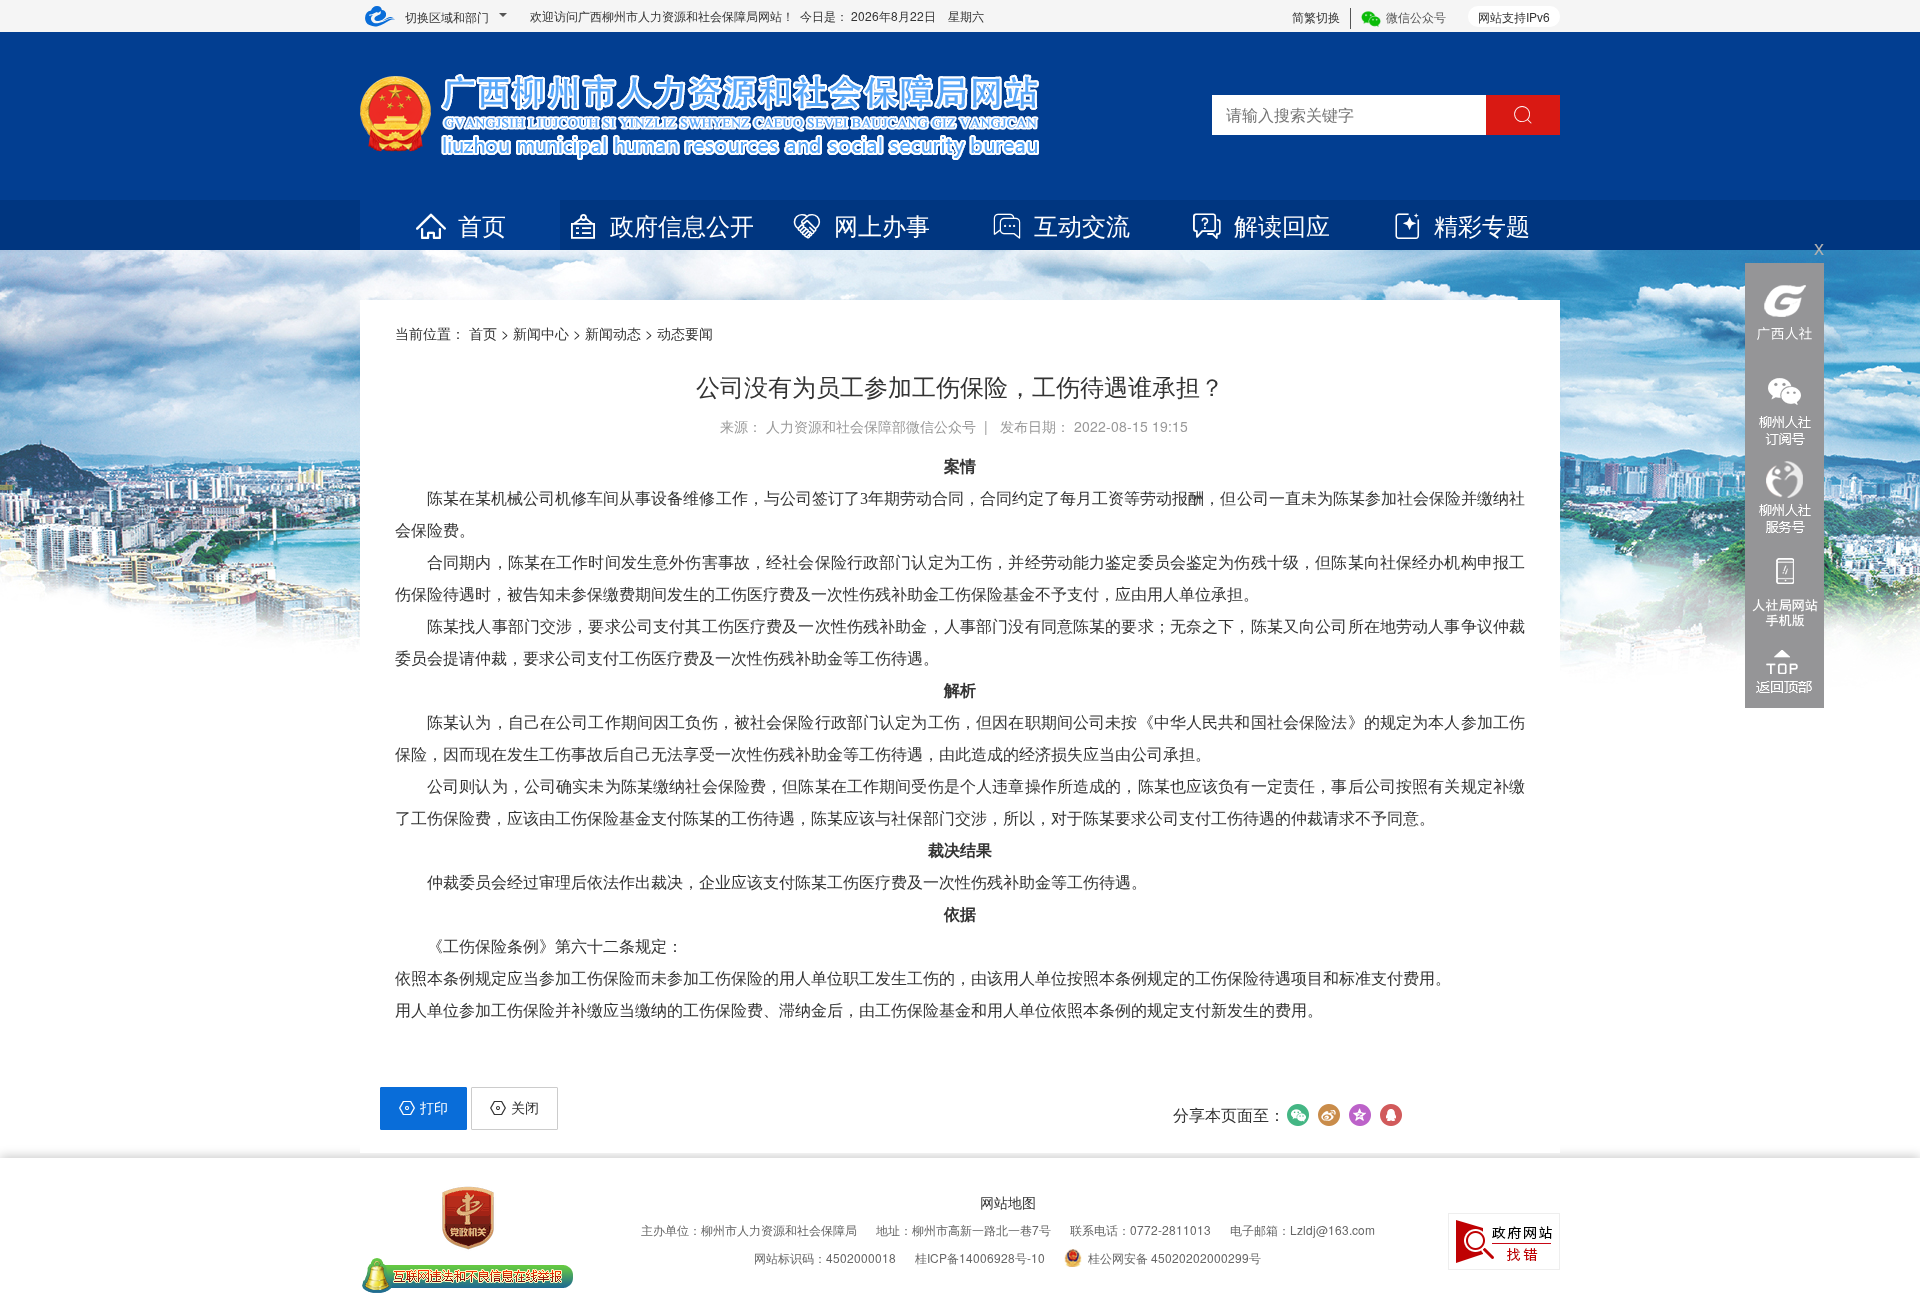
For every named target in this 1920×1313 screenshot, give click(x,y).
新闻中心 (541, 333)
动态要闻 (685, 333)
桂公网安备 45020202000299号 (1174, 1257)
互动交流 (1082, 224)
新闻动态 (613, 333)
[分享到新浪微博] (1328, 1115)
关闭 (525, 1107)
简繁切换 (1316, 16)
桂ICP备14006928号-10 (980, 1257)
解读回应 (1282, 224)
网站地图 (1008, 1202)
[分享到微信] (1297, 1115)
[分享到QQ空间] (1359, 1115)
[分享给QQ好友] (1390, 1115)
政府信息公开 (682, 224)
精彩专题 (1482, 224)
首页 (482, 224)
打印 (434, 1107)
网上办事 (882, 224)
